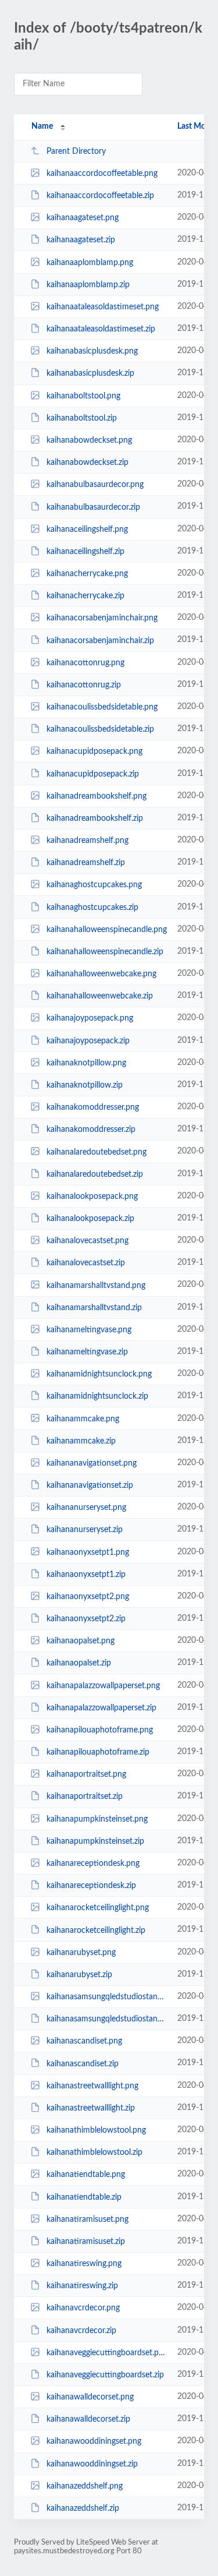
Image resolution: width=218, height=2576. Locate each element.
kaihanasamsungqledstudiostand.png (106, 1997)
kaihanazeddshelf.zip (83, 2508)
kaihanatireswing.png (84, 2264)
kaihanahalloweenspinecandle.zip (105, 952)
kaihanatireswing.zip (82, 2286)
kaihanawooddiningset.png (94, 2441)
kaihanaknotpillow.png (86, 1063)
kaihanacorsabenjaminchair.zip (100, 640)
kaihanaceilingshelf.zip (85, 552)
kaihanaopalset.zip (79, 1663)
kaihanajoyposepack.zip (88, 1041)
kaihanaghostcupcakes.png (94, 885)
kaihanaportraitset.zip (85, 1797)
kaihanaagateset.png (83, 218)
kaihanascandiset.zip (83, 2063)
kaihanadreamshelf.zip (86, 863)
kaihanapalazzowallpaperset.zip (101, 1708)
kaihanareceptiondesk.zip (91, 1886)
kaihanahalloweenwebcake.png (101, 974)
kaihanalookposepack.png (92, 1197)
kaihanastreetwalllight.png (92, 2086)
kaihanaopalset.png (81, 1641)
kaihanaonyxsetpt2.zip (86, 1619)
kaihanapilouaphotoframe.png (100, 1730)
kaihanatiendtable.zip (84, 2197)
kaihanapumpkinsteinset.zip (95, 1841)
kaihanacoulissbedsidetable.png (102, 707)
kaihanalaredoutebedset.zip (95, 1174)
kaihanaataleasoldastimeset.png (103, 307)
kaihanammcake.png (83, 1418)
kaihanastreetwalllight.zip (91, 2108)
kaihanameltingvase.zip (87, 1352)
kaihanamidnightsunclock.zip (97, 1396)
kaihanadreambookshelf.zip (95, 818)
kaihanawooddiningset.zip (92, 2464)
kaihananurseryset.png (86, 1508)
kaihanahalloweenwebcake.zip (100, 996)
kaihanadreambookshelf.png (97, 796)
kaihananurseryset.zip (85, 1530)
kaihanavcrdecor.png (83, 2308)
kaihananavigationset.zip (90, 1485)
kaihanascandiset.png (84, 2041)
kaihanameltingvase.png (89, 1330)
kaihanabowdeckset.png (89, 440)
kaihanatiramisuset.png (87, 2219)
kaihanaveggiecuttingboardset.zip (105, 2375)
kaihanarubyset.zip (79, 1975)
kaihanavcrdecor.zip (81, 2331)
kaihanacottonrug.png (85, 663)
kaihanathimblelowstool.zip (94, 2152)
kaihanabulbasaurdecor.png (95, 485)
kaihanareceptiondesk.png (93, 1864)
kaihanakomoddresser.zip (91, 1130)
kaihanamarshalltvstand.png (96, 1285)
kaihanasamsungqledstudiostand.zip (106, 2019)
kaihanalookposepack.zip (90, 1219)
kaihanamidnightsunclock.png (99, 1374)
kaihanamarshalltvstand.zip (94, 1308)
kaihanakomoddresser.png (93, 1107)
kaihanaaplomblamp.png (90, 263)
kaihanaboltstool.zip (82, 418)
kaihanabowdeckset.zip (87, 463)
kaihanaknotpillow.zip (85, 1085)
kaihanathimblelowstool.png (96, 2130)
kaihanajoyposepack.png (90, 1018)
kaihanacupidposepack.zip (93, 774)
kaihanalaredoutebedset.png (97, 1152)
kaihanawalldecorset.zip (88, 2419)
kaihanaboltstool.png (83, 396)
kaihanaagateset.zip (81, 240)
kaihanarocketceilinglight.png (98, 1908)
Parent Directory (76, 151)
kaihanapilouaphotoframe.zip (98, 1752)
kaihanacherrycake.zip (85, 596)
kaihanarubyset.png (81, 1953)
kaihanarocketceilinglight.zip (96, 1930)
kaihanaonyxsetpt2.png (88, 1597)
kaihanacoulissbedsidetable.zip (100, 729)
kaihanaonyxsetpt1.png (88, 1552)
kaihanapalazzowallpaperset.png (103, 1686)
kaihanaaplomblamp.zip (88, 285)
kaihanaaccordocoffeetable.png (102, 174)
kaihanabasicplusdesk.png (92, 351)
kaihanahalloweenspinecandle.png (106, 930)
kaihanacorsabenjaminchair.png (102, 618)
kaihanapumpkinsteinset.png (97, 1819)
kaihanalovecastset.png (87, 1241)
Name (42, 126)
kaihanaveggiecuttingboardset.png (106, 2353)
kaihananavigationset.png (92, 1463)
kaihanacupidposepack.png (94, 751)
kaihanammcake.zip (81, 1441)
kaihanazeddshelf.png (85, 2486)
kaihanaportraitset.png (86, 1774)
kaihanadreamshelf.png (87, 841)
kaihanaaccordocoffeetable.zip (100, 196)
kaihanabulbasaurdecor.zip (93, 507)
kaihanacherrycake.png (87, 574)
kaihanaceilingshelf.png (87, 530)
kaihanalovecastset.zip (86, 1263)
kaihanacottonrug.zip (84, 685)
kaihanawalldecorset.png (90, 2397)
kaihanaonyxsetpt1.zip (86, 1575)
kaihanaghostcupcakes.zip (92, 908)
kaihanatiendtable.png (86, 2175)
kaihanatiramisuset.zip (86, 2242)
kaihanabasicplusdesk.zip (90, 373)
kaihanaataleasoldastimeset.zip (101, 329)
